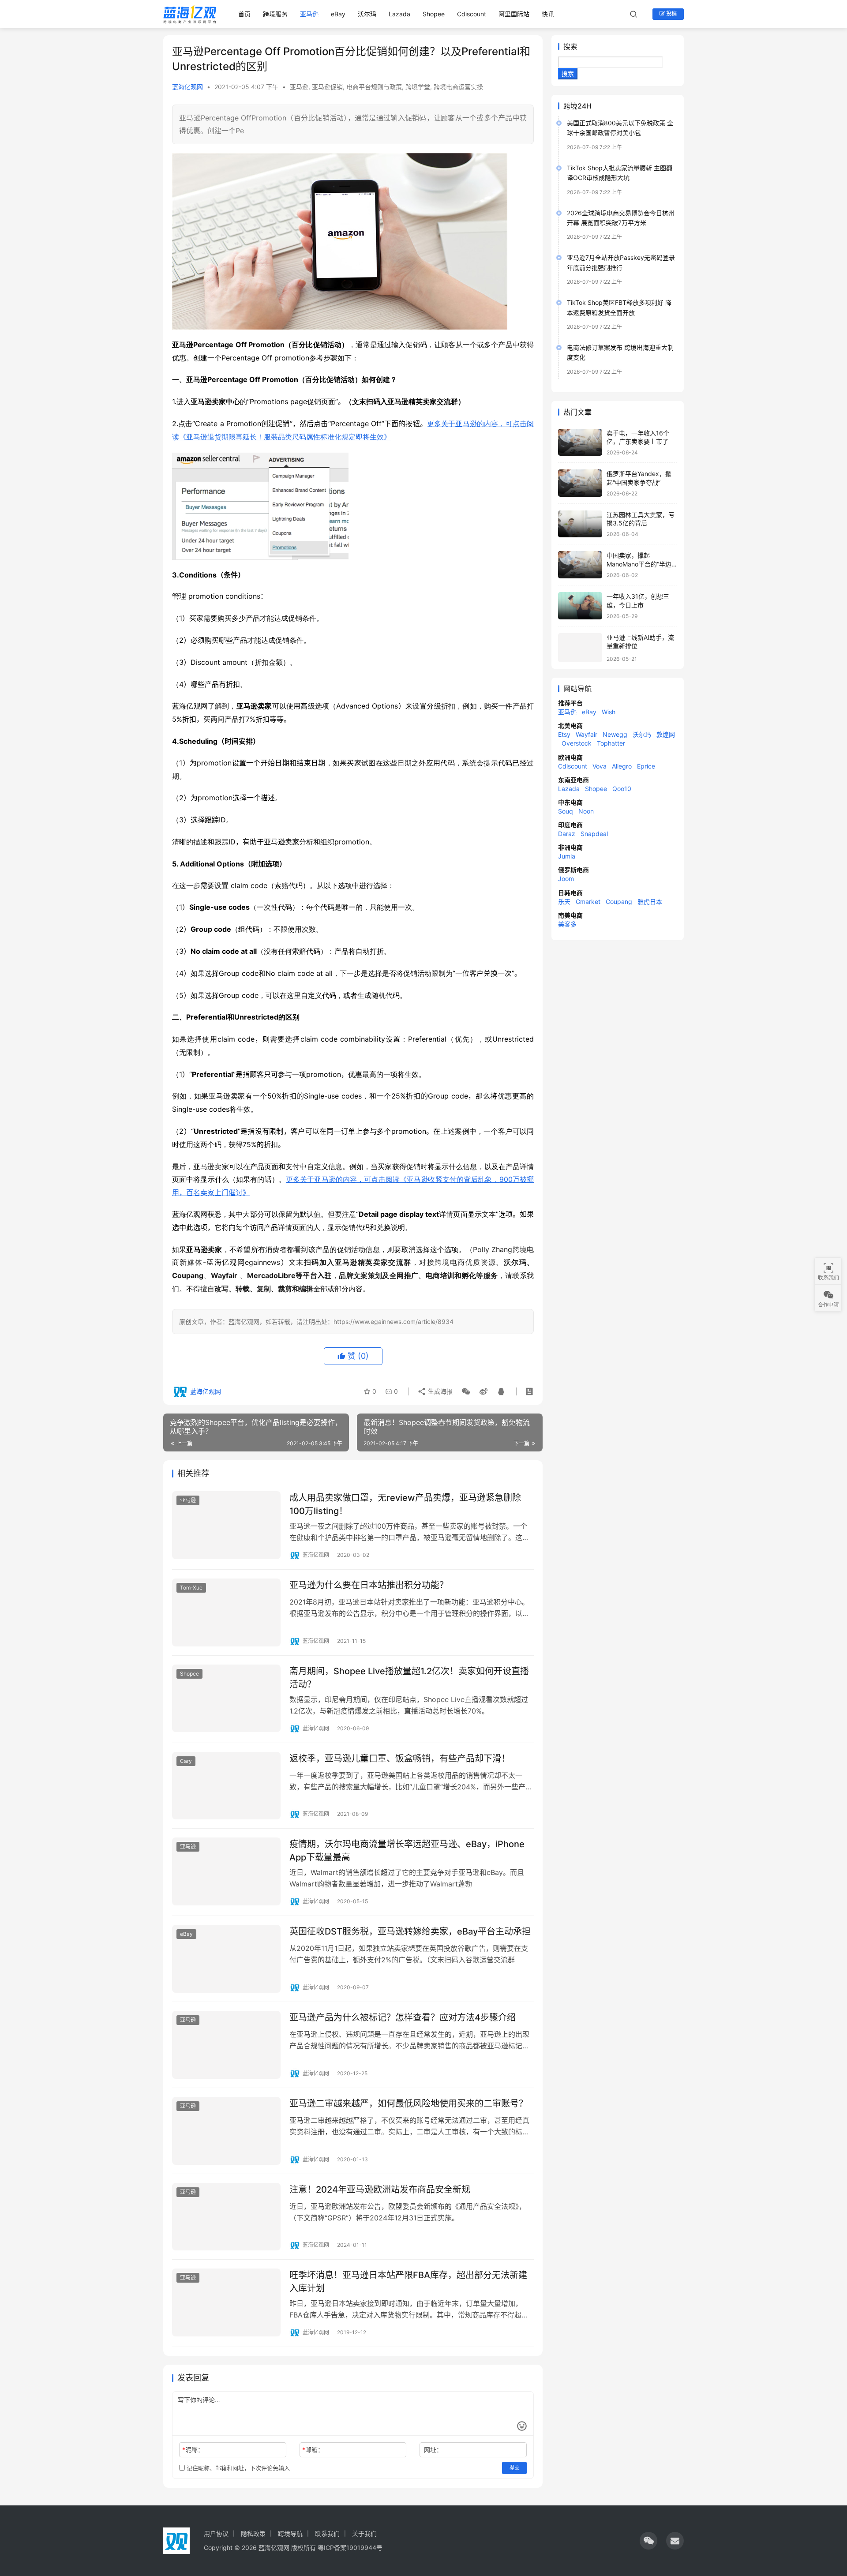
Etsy (564, 734)
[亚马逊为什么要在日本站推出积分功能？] (226, 1612)
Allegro (622, 766)
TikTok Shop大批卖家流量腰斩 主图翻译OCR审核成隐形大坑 (620, 173)
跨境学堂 (418, 87)
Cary (186, 1761)
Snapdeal (594, 834)
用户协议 (216, 2533)
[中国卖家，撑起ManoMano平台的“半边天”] (580, 565)
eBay (338, 14)
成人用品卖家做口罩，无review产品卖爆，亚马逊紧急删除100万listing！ (405, 1504)
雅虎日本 (650, 902)
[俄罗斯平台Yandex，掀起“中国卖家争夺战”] (580, 483)
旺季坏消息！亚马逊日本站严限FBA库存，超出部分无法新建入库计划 (408, 2282)
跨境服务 (275, 14)
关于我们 (364, 2533)
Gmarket (588, 902)
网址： (433, 2450)
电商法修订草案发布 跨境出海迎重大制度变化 (620, 352)
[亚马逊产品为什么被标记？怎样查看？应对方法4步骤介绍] (226, 2045)
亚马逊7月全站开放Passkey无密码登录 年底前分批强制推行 (621, 262)
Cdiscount (472, 14)
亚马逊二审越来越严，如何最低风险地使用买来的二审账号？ (409, 2104)
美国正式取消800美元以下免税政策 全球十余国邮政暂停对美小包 (620, 128)
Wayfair (587, 734)
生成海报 (439, 1391)
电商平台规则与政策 (374, 87)
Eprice (646, 766)
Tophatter (611, 743)
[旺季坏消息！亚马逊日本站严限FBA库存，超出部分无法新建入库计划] (226, 2302)
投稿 (671, 13)
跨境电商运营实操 (458, 87)
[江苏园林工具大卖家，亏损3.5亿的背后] (580, 524)
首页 (244, 14)
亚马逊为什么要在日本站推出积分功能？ (369, 1585)
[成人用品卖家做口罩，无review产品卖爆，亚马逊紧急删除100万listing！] (226, 1525)
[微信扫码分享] (466, 1391)
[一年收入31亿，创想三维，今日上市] (580, 606)
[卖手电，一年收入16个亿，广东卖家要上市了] (580, 442)
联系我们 (327, 2533)
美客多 (567, 924)
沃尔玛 (367, 14)
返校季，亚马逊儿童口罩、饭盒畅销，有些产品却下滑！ (400, 1759)
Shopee (434, 14)
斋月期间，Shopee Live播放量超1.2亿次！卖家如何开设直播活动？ (409, 1678)
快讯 (548, 14)
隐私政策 (253, 2533)
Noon (586, 811)
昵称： (193, 2450)
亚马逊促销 (327, 87)
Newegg (615, 734)
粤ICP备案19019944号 (350, 2548)
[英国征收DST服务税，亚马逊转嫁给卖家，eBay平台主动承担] (226, 1959)
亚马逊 (309, 14)
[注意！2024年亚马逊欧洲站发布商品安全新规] (226, 2217)
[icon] (648, 2541)
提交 (514, 2468)
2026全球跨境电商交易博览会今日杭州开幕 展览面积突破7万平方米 (621, 218)
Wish (609, 712)
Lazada (399, 14)
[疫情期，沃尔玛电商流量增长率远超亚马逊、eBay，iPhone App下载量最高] (226, 1871)
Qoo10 (622, 789)
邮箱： (313, 2450)
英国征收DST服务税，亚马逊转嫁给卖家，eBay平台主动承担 (410, 1931)
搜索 (570, 46)
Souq (566, 811)
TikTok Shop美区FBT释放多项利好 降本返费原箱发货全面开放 (619, 307)
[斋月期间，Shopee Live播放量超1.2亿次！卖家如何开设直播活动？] (226, 1699)
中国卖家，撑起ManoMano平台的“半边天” (639, 564)
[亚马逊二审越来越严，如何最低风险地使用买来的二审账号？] (226, 2131)
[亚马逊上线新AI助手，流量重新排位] (580, 648)
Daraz (567, 834)
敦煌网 (666, 734)
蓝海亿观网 (187, 87)
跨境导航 (290, 2533)
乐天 (564, 902)
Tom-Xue (191, 1588)
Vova (600, 766)
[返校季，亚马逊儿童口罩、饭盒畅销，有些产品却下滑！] (226, 1786)
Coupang (619, 902)
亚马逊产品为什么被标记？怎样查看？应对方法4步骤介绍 (403, 2017)
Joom (566, 879)
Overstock (577, 743)
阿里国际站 (514, 14)
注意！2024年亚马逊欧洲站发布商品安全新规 (380, 2190)
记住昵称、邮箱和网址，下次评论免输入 (237, 2468)
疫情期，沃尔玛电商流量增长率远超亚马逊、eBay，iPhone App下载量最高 (407, 1850)
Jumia (567, 856)
